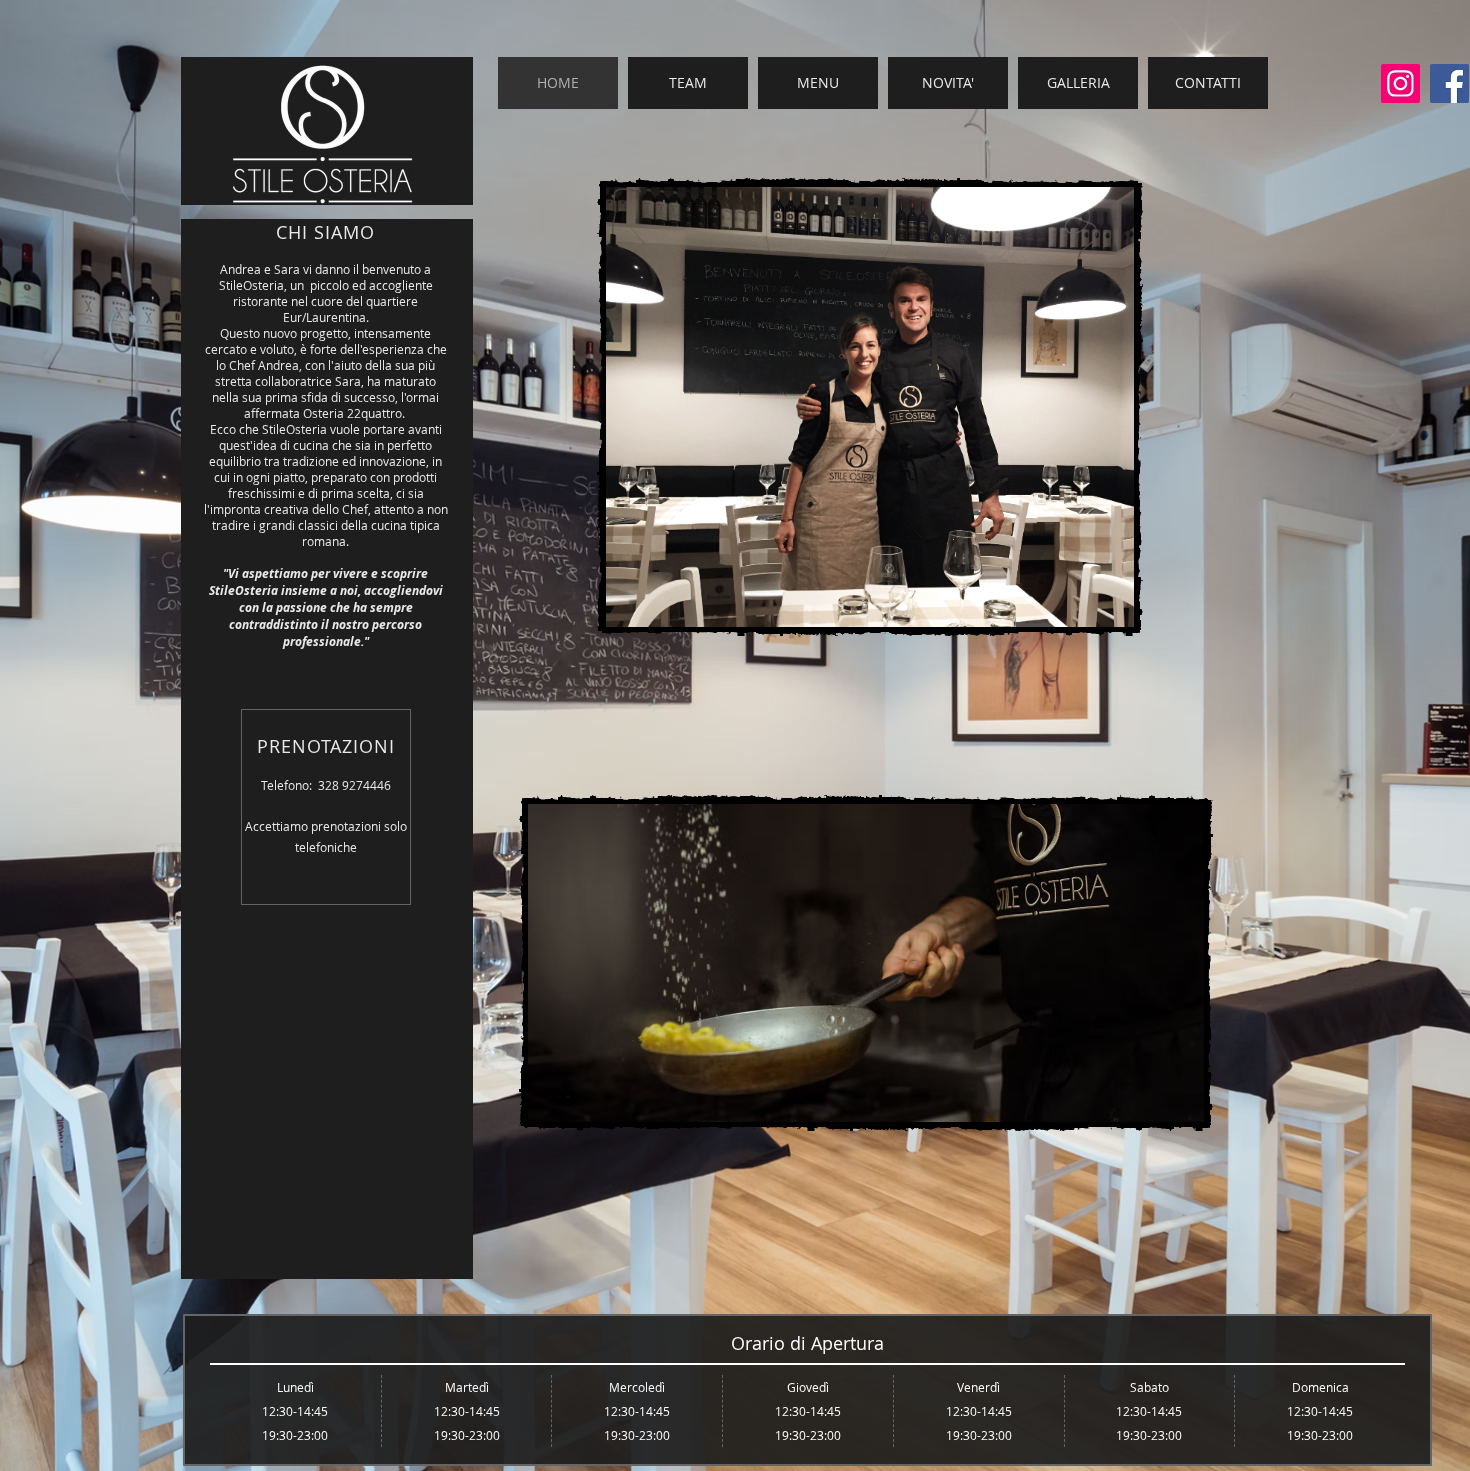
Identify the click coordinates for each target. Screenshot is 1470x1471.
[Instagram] (1400, 83)
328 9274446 (354, 785)
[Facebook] (1449, 83)
